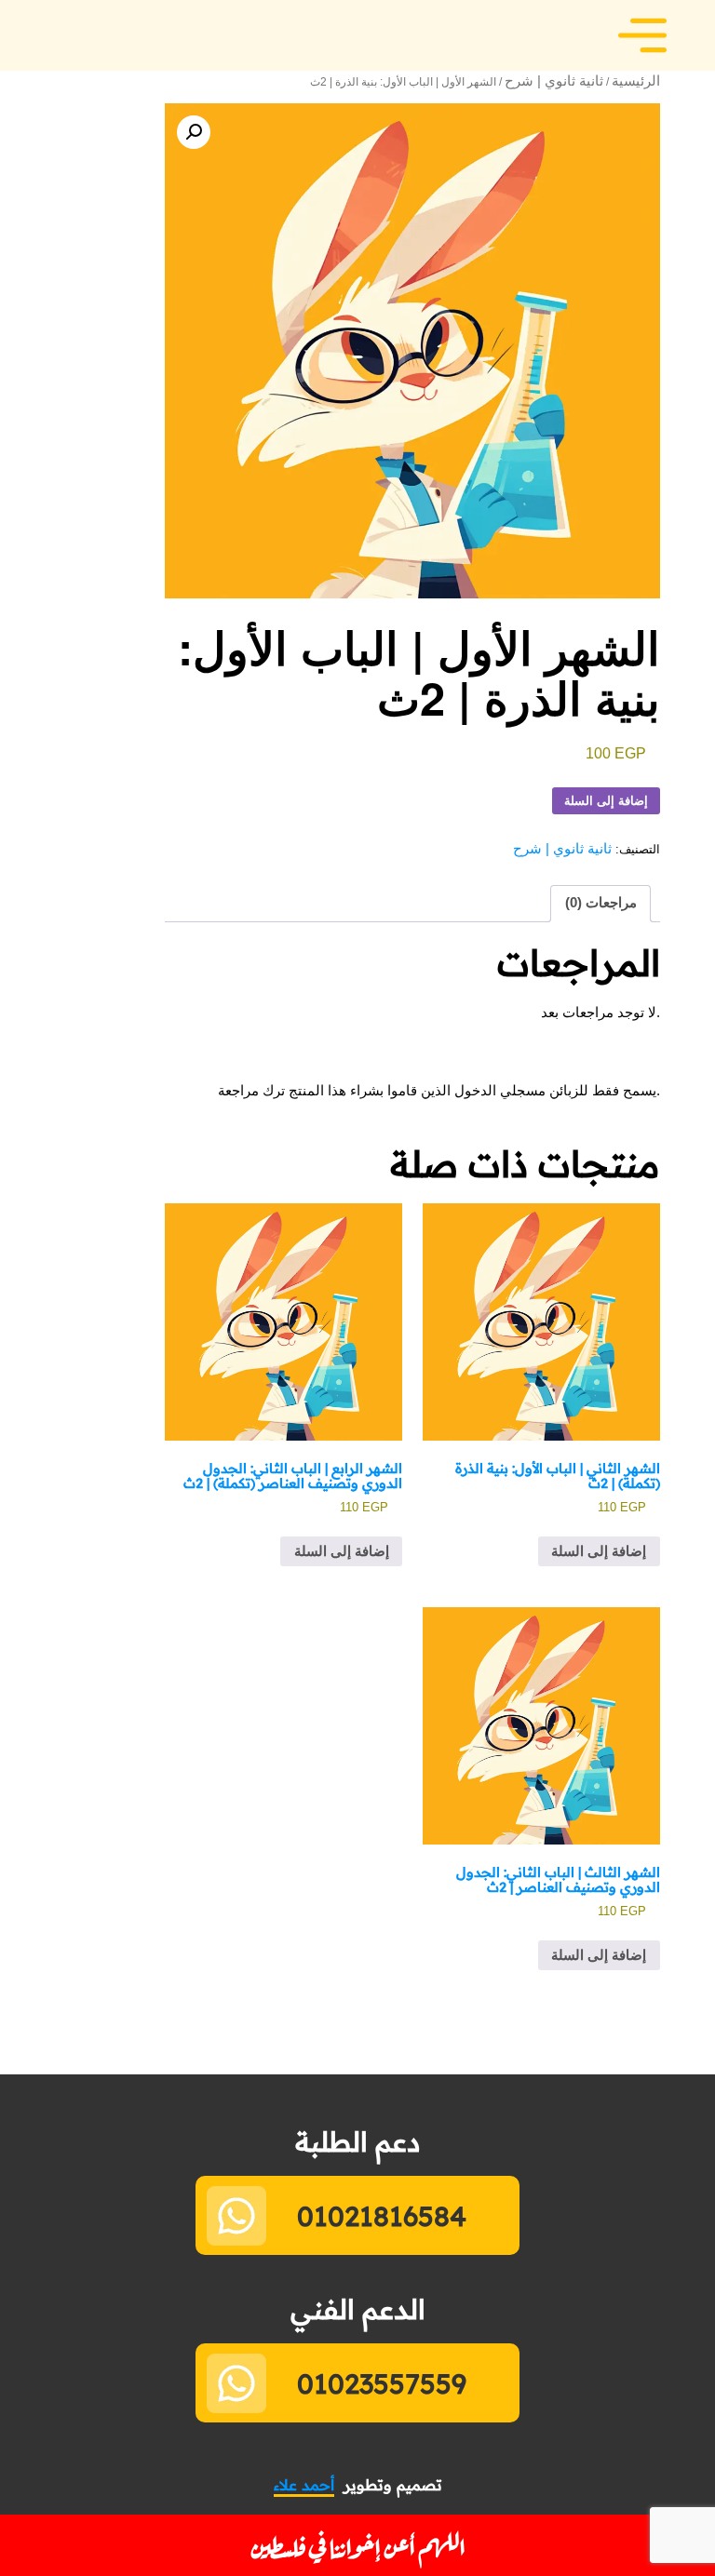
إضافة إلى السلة (606, 801)
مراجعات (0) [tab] (601, 903)
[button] (194, 132)
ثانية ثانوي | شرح (554, 81)
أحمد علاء (304, 2485)
